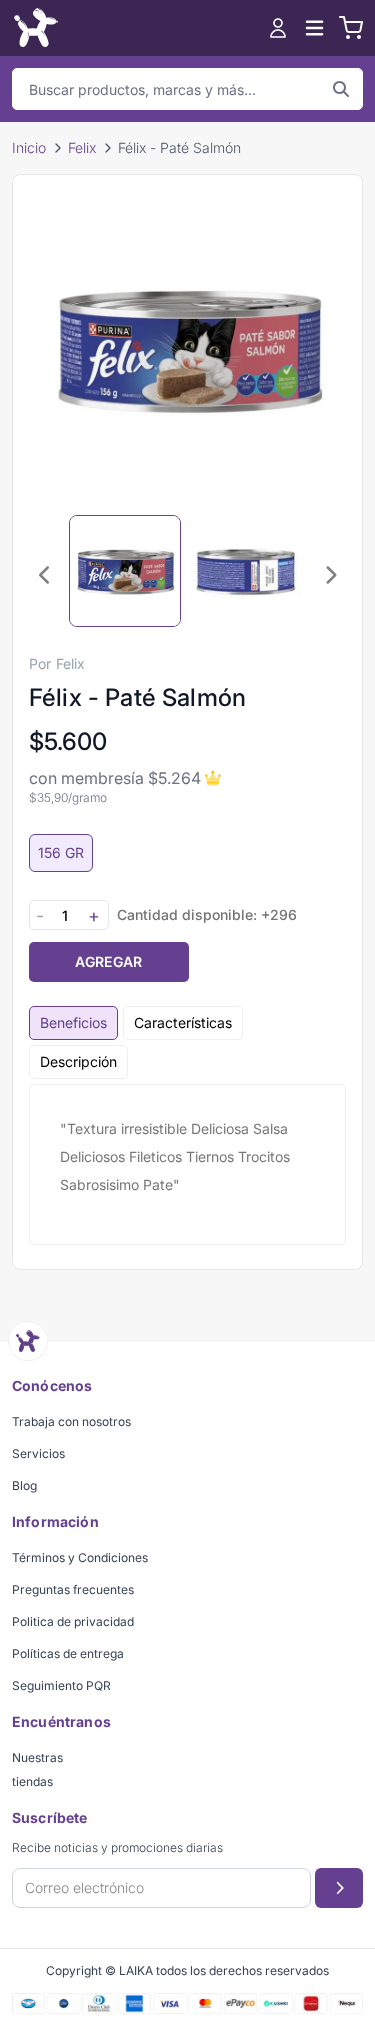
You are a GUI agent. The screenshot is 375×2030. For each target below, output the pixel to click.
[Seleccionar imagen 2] (245, 571)
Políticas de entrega (68, 1653)
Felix (82, 147)
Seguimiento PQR (61, 1685)
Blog (24, 1485)
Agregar (108, 961)
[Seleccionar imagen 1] (125, 571)
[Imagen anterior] (45, 575)
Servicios (38, 1453)
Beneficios (73, 1022)
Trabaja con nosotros (71, 1421)
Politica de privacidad (73, 1621)
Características (183, 1022)
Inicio (29, 147)
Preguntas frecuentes (73, 1589)
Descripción (78, 1061)
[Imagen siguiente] (330, 575)
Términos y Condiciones (80, 1557)
